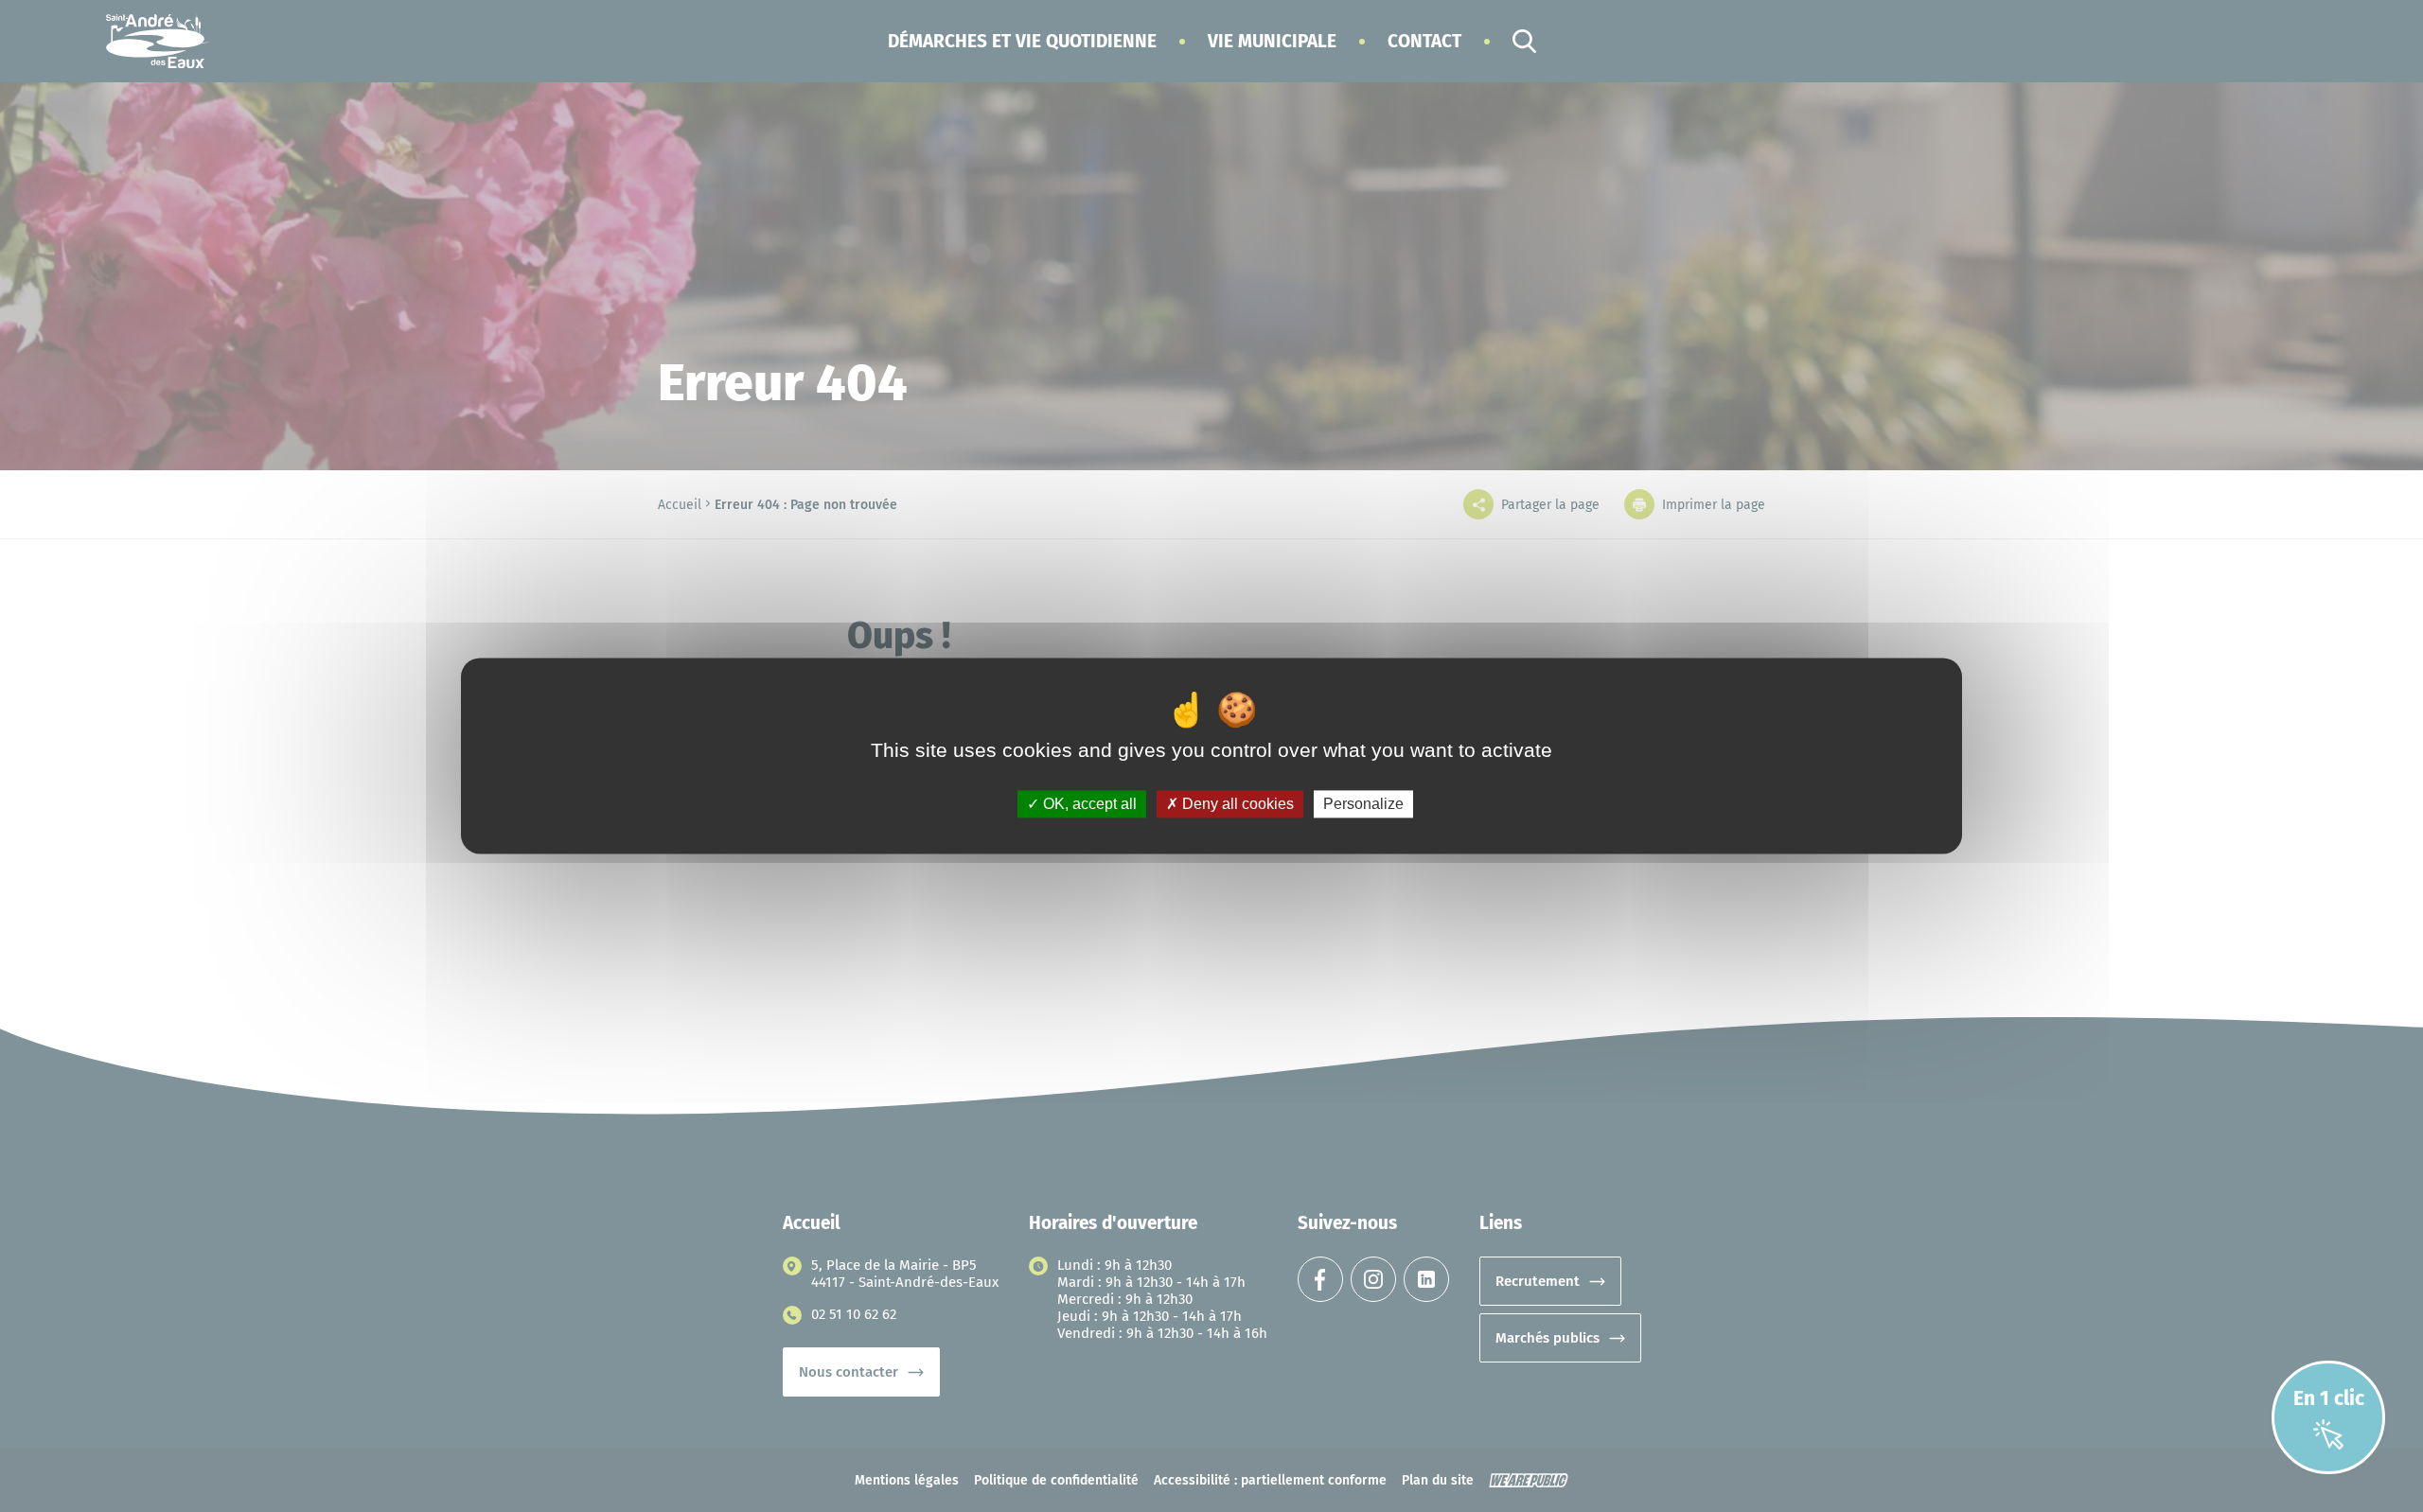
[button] (1022, 41)
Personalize (1363, 804)
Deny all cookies (1236, 804)
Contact (1424, 41)
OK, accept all (1088, 804)
